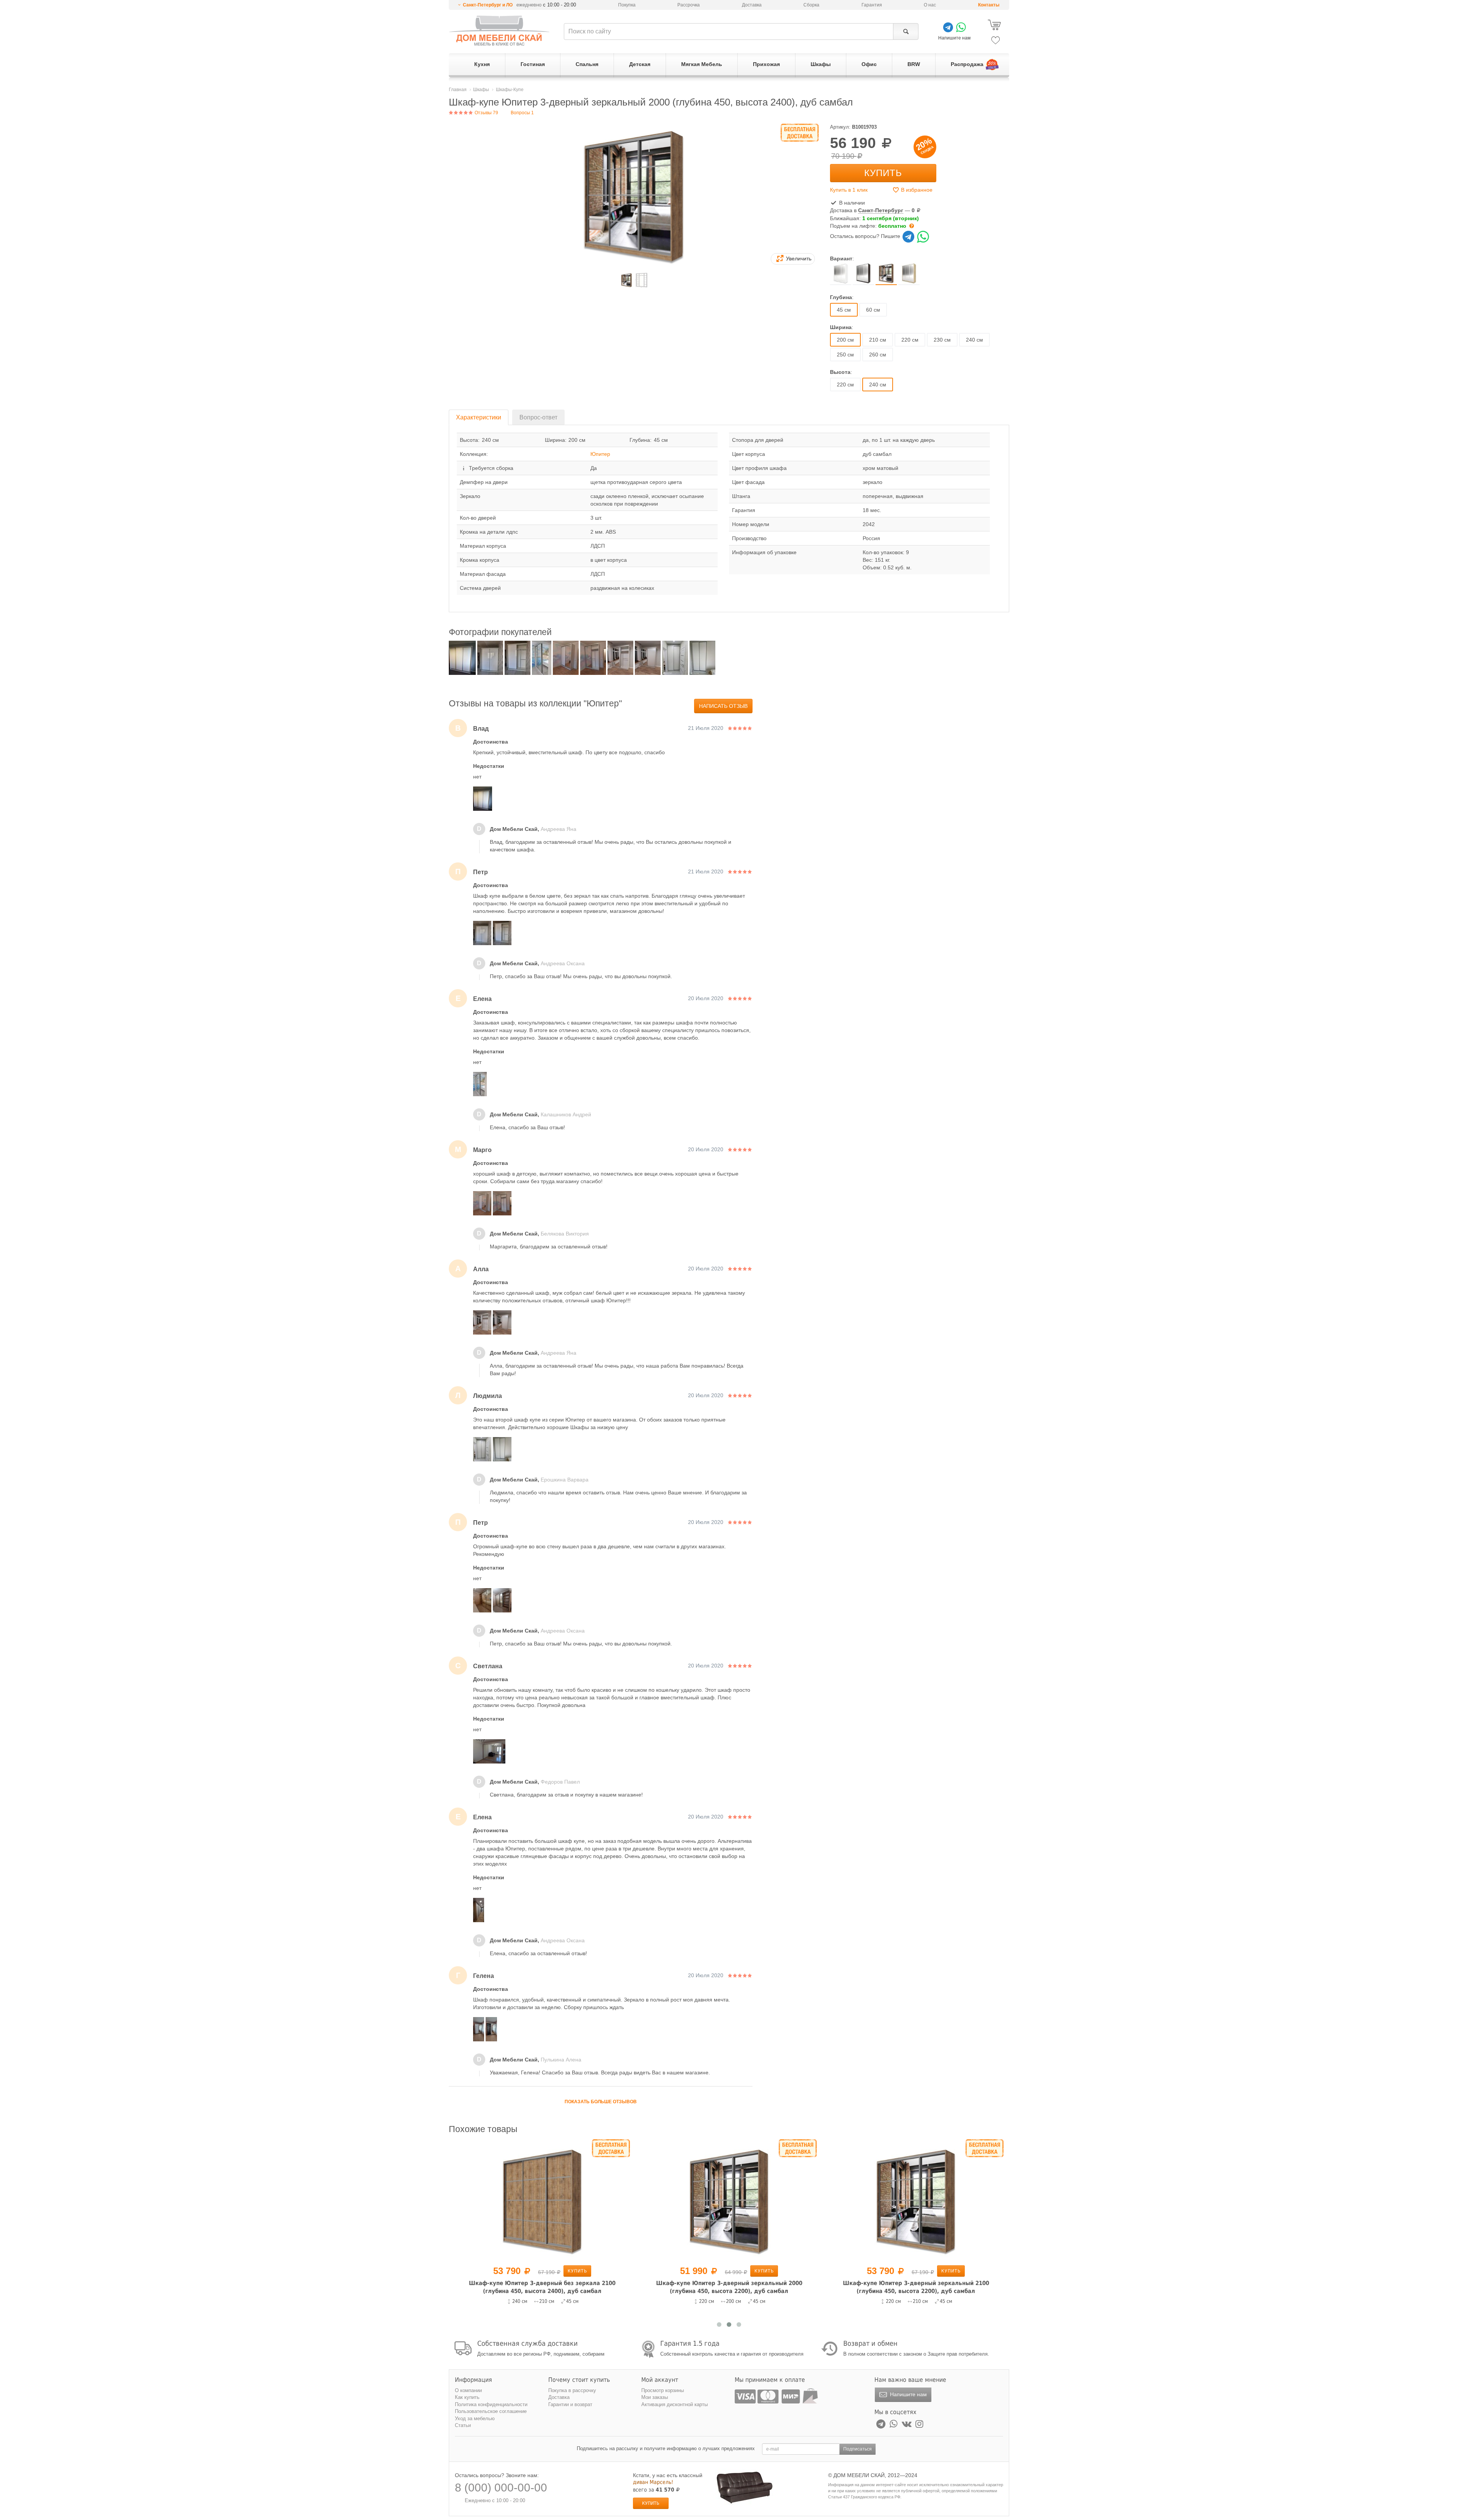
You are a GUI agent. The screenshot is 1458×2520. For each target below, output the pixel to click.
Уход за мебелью (475, 2418)
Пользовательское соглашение (491, 2411)
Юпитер (600, 454)
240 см (974, 340)
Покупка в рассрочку (572, 2390)
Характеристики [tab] (479, 417)
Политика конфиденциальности (491, 2404)
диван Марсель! (653, 2482)
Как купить (467, 2397)
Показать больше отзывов (601, 2102)
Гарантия (872, 5)
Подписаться (858, 2449)
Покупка (627, 5)
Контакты (989, 5)
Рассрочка (689, 5)
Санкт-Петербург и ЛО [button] (488, 5)
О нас (930, 5)
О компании (468, 2390)
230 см (942, 340)
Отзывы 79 (486, 113)
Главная (458, 90)
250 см (845, 355)
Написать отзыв (723, 706)
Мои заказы (655, 2397)
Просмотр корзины (663, 2390)
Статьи (463, 2425)
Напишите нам (908, 2394)
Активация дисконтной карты (675, 2404)
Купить (883, 173)
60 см (873, 310)
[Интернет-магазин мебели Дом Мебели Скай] (499, 31)
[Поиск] (906, 32)
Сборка (811, 5)
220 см (910, 340)
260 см (878, 355)
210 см (878, 340)
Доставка (752, 5)
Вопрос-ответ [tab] (538, 417)
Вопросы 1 (522, 113)
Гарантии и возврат (570, 2404)
